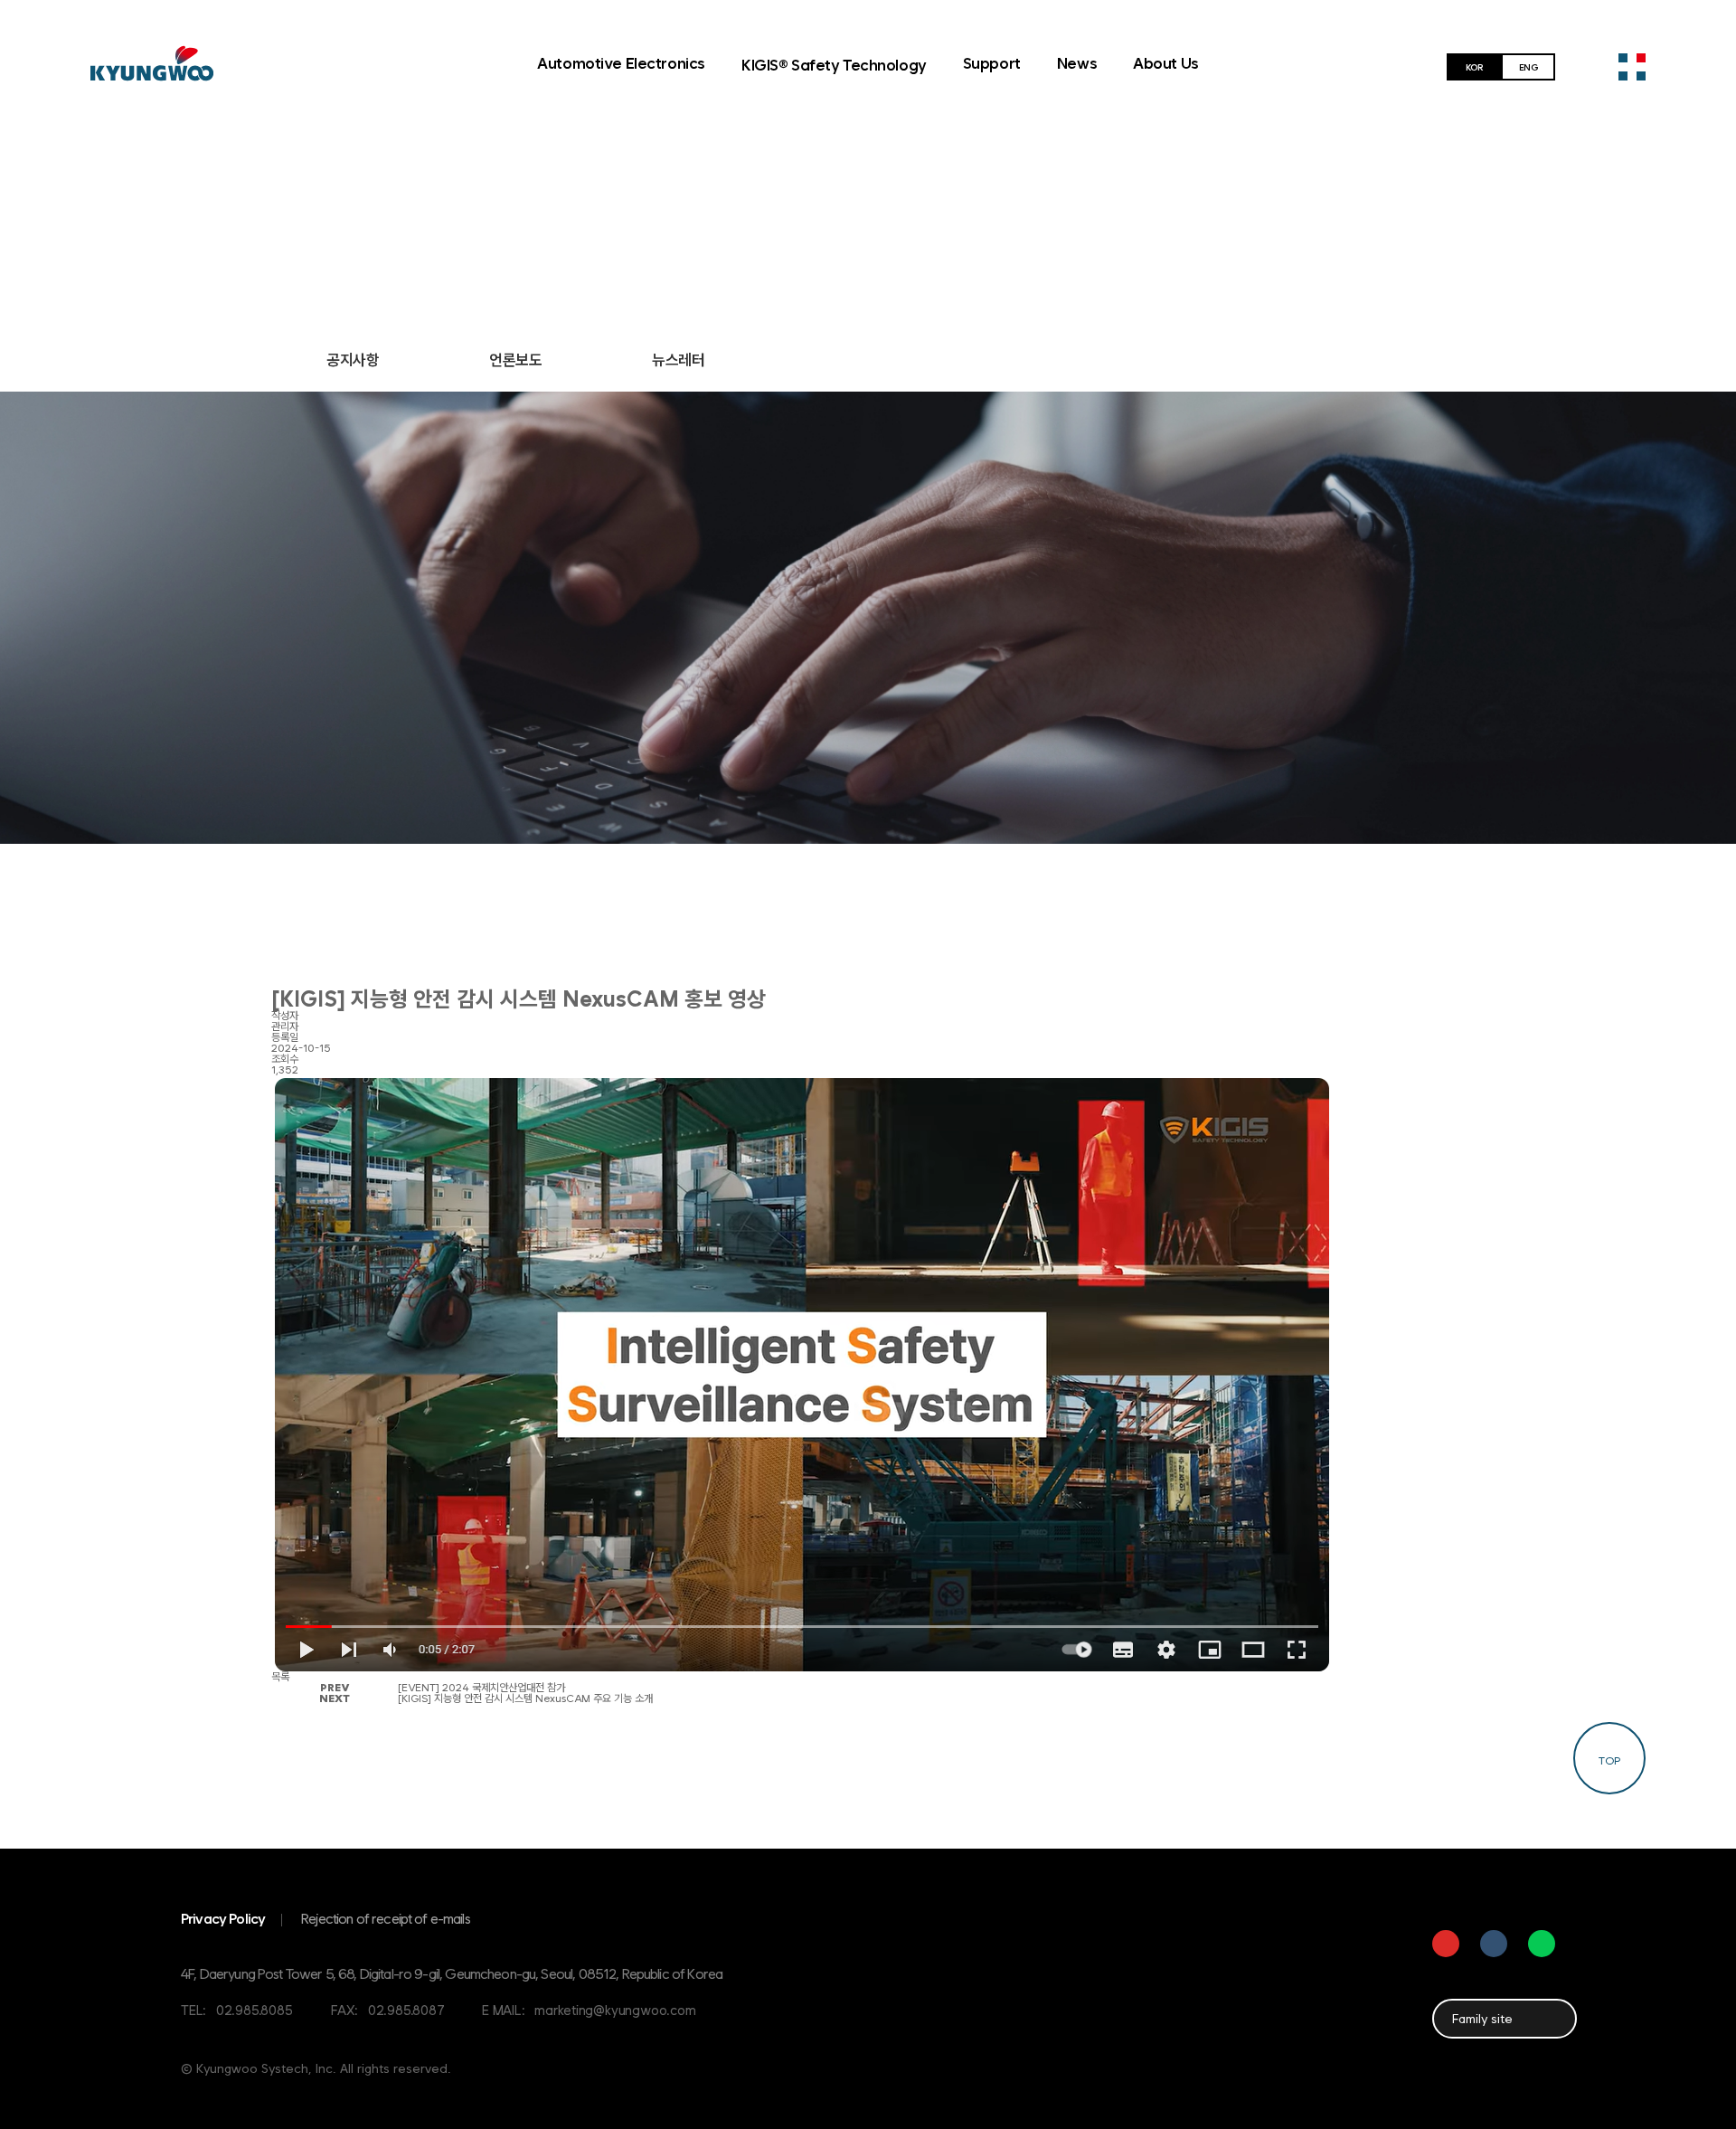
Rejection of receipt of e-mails (386, 1919)
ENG (1528, 67)
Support (992, 63)
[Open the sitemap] (1632, 67)
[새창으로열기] (1446, 1944)
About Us (1166, 63)
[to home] (152, 63)
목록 (280, 1677)
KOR (1474, 67)
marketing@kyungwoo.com (615, 2010)
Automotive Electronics (621, 63)
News (1077, 63)
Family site (1482, 2019)
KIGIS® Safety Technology (834, 65)
